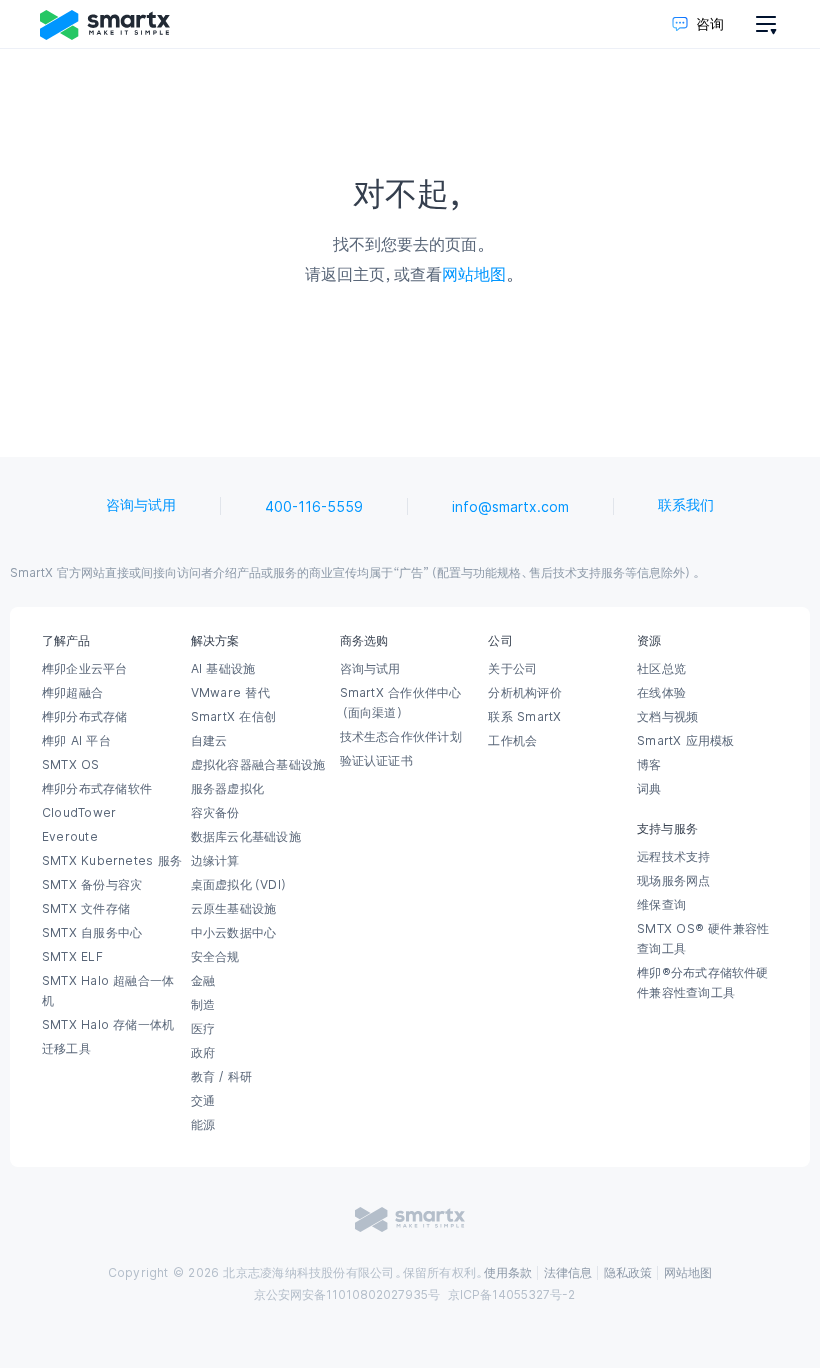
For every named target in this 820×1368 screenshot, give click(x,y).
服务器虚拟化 (227, 789)
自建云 (209, 741)
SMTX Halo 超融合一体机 (108, 991)
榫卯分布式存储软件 (97, 789)
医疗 (203, 1029)
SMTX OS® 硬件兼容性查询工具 (703, 939)
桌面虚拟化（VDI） (240, 885)
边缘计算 (215, 861)
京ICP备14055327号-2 (511, 1295)
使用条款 (508, 1273)
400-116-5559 (314, 507)
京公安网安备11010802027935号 (347, 1295)
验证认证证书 (376, 761)
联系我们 (686, 505)
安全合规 (215, 957)
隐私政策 (628, 1273)
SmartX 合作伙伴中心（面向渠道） (401, 703)
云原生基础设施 (234, 909)
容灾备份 (215, 813)
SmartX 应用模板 (685, 741)
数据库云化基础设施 (246, 837)
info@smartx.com (510, 507)
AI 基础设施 (223, 669)
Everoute (70, 837)
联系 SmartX (524, 717)
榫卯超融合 (72, 693)
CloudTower (79, 813)
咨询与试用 (141, 505)
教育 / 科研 (222, 1077)
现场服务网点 (673, 881)
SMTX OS (71, 765)
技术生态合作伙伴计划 (401, 737)
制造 (203, 1005)
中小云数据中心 (234, 933)
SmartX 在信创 (233, 717)
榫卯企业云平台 (85, 669)
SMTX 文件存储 (86, 909)
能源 (203, 1125)
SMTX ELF (72, 957)
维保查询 (661, 905)
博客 (649, 765)
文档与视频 (667, 717)
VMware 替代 (230, 693)
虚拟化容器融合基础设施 (258, 765)
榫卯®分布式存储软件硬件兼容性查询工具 (702, 983)
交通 (203, 1101)
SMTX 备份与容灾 (92, 885)
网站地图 (474, 274)
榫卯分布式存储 (85, 717)
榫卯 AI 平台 (76, 741)
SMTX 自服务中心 (92, 933)
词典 (649, 789)
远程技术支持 (673, 857)
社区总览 (661, 669)
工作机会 (512, 741)
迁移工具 (66, 1049)
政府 (203, 1053)
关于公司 (512, 669)
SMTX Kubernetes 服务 (112, 861)
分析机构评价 (524, 693)
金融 (203, 981)
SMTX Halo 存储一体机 (108, 1025)
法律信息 (568, 1273)
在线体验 (661, 693)
